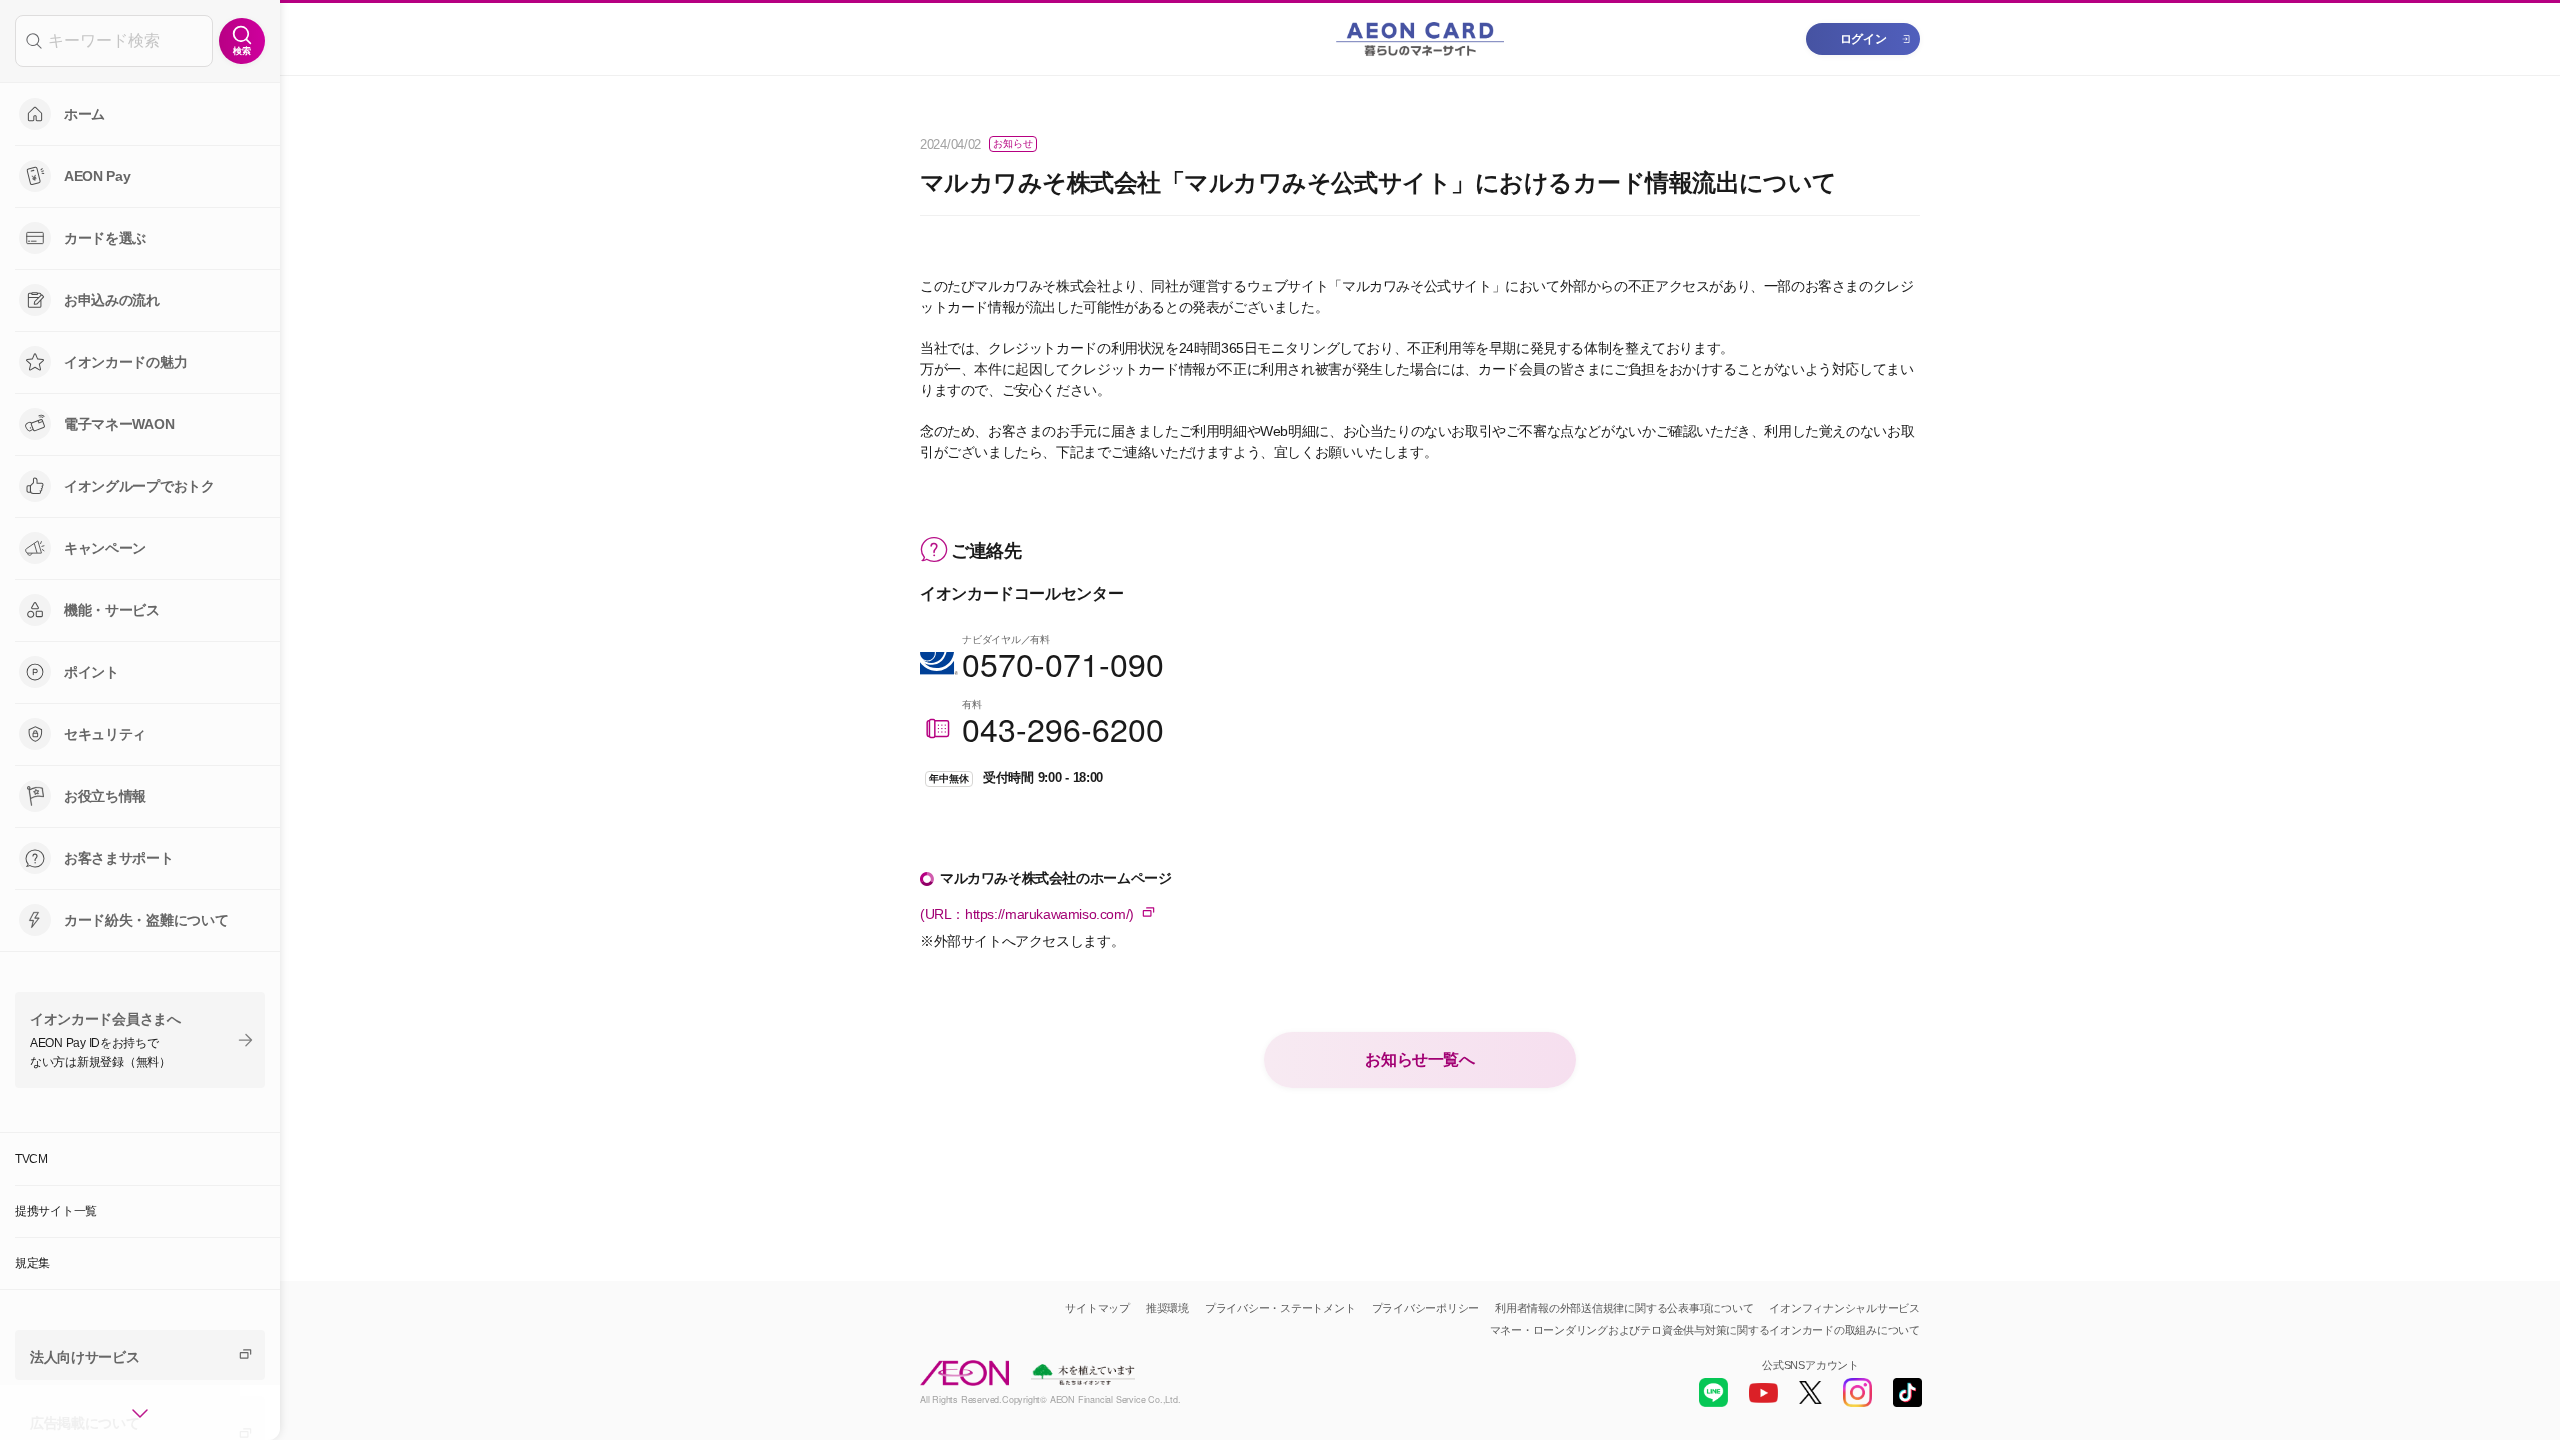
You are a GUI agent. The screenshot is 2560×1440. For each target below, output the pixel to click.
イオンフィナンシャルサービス (1844, 1308)
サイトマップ (1097, 1308)
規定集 (32, 1263)
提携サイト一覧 (56, 1211)
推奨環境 (1167, 1308)
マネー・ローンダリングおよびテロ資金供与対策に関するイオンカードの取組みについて (1705, 1330)
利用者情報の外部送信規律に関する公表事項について (1624, 1308)
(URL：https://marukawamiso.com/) (1027, 914)
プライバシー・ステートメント (1280, 1308)
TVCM (31, 1159)
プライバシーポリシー (1426, 1308)
